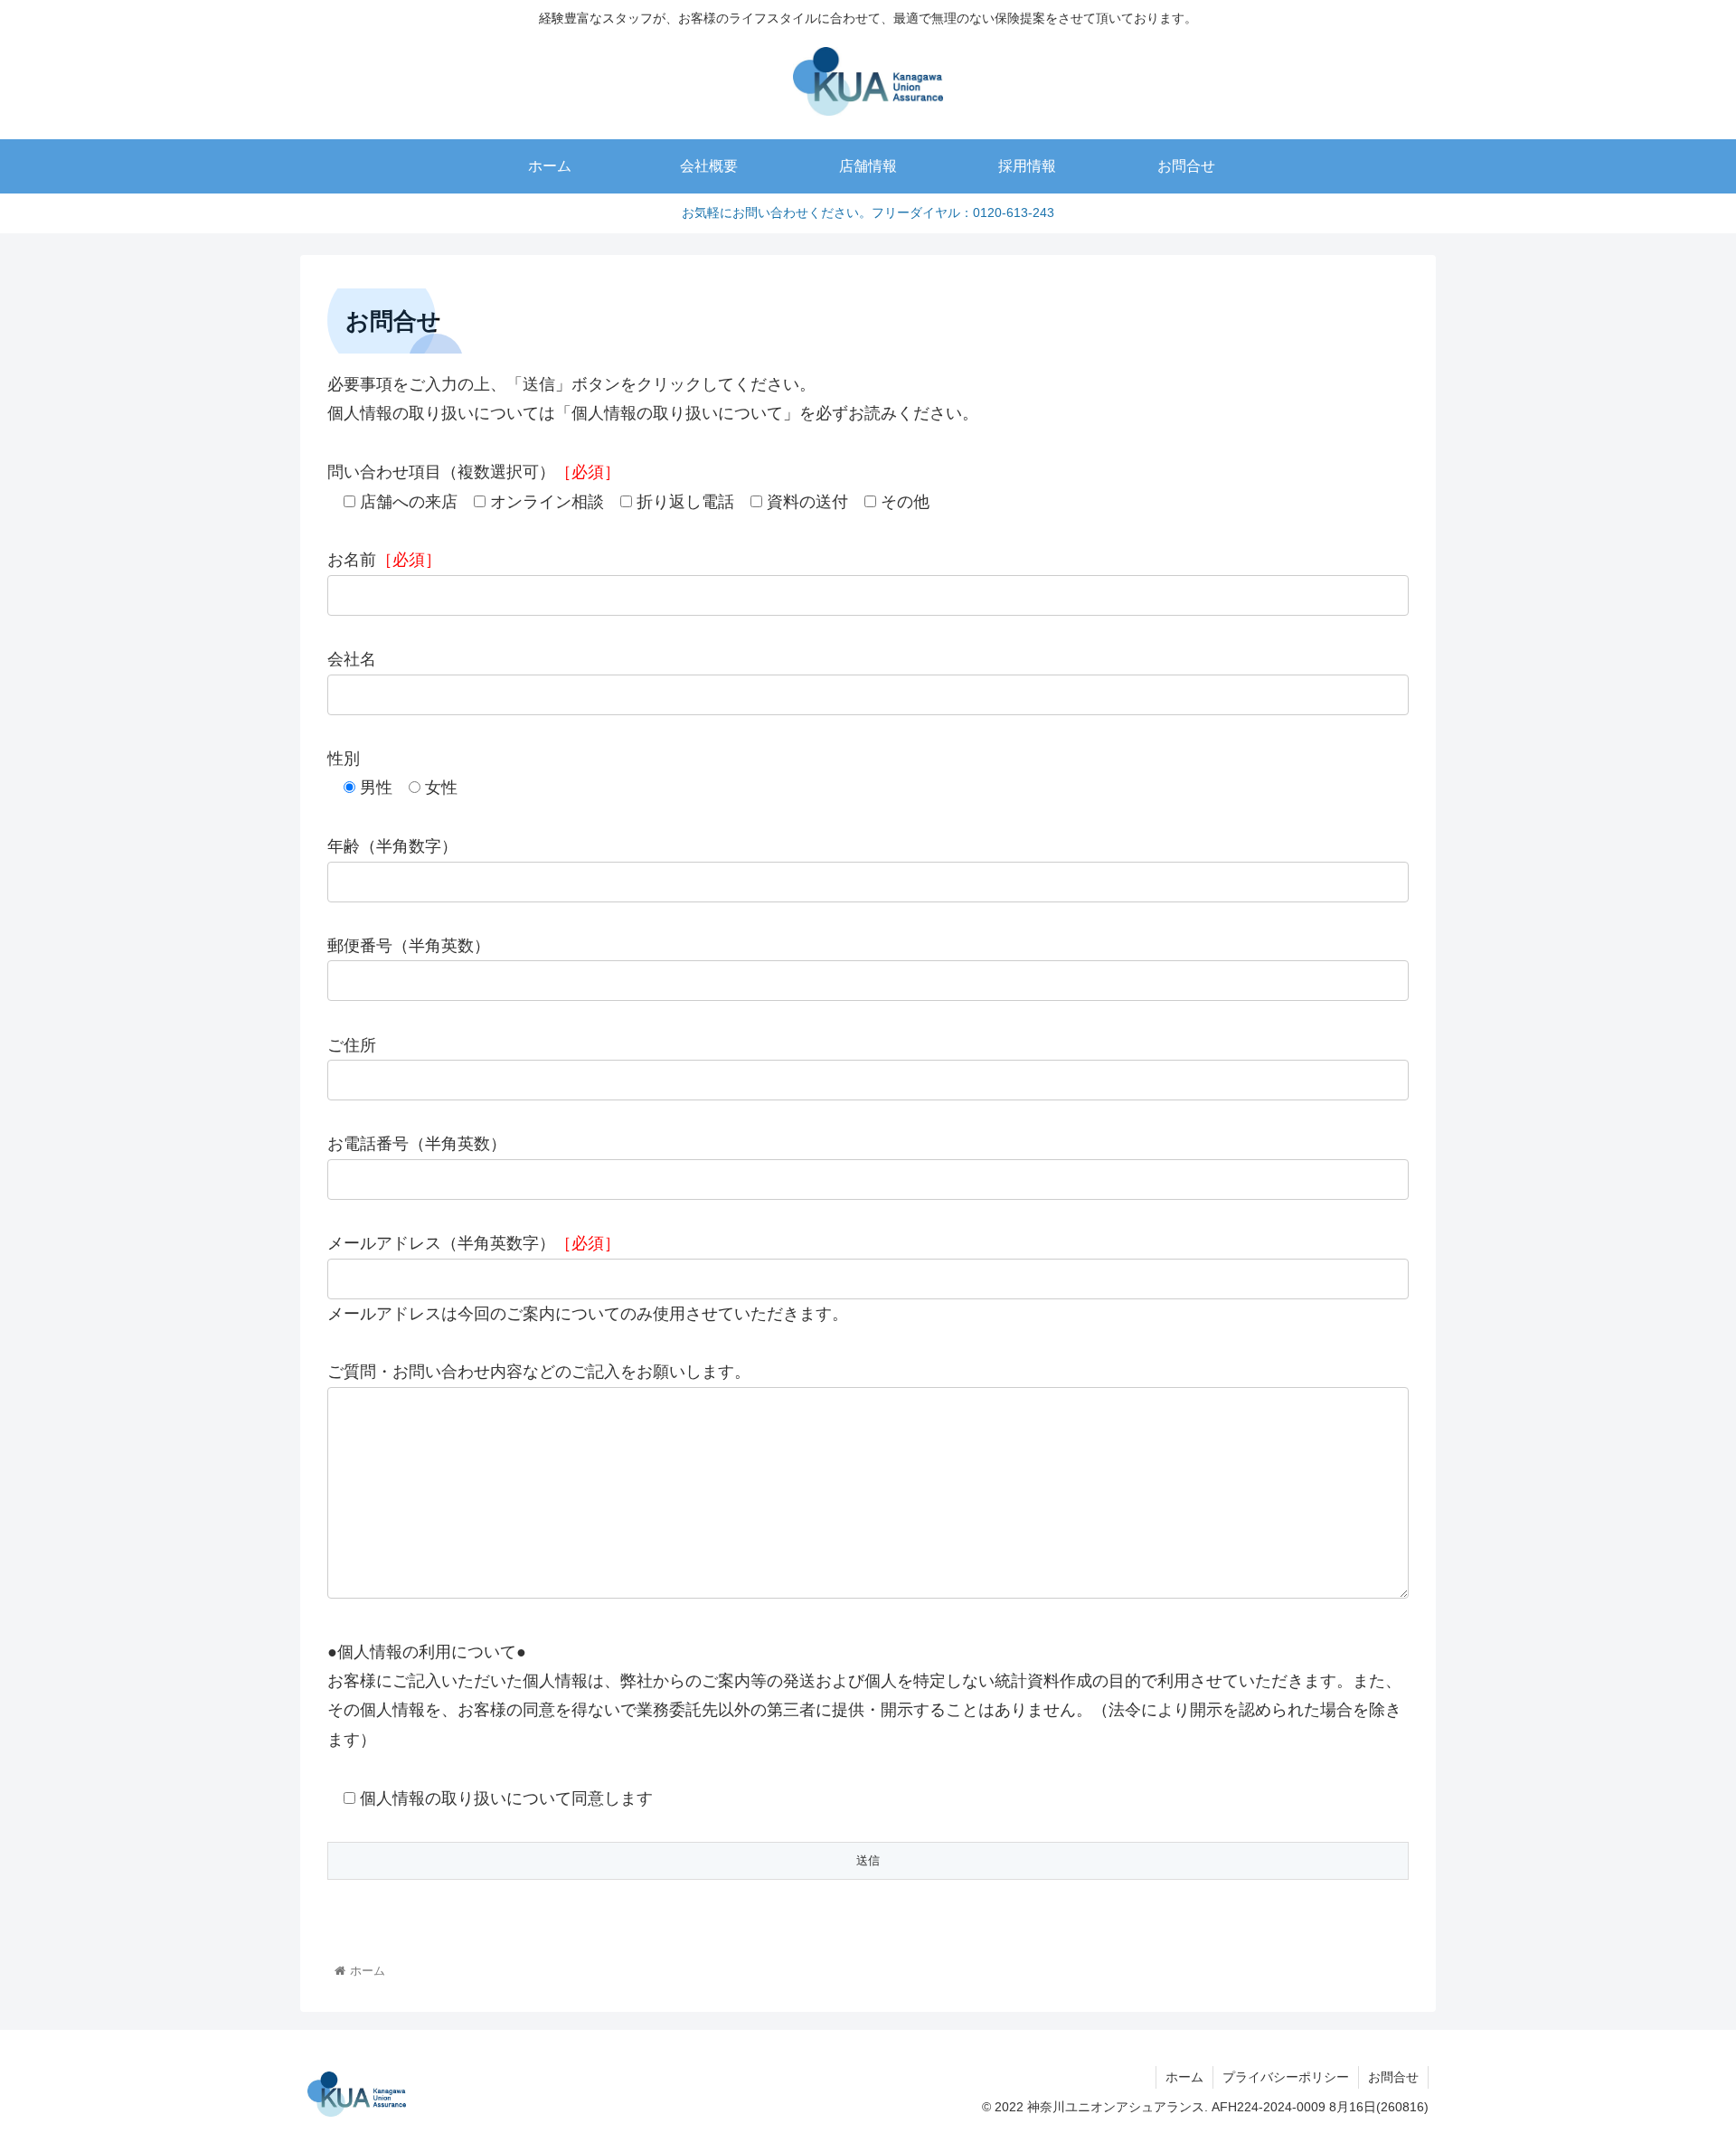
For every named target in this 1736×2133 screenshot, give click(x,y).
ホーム (1184, 2077)
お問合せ (1393, 2077)
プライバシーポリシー (1286, 2077)
